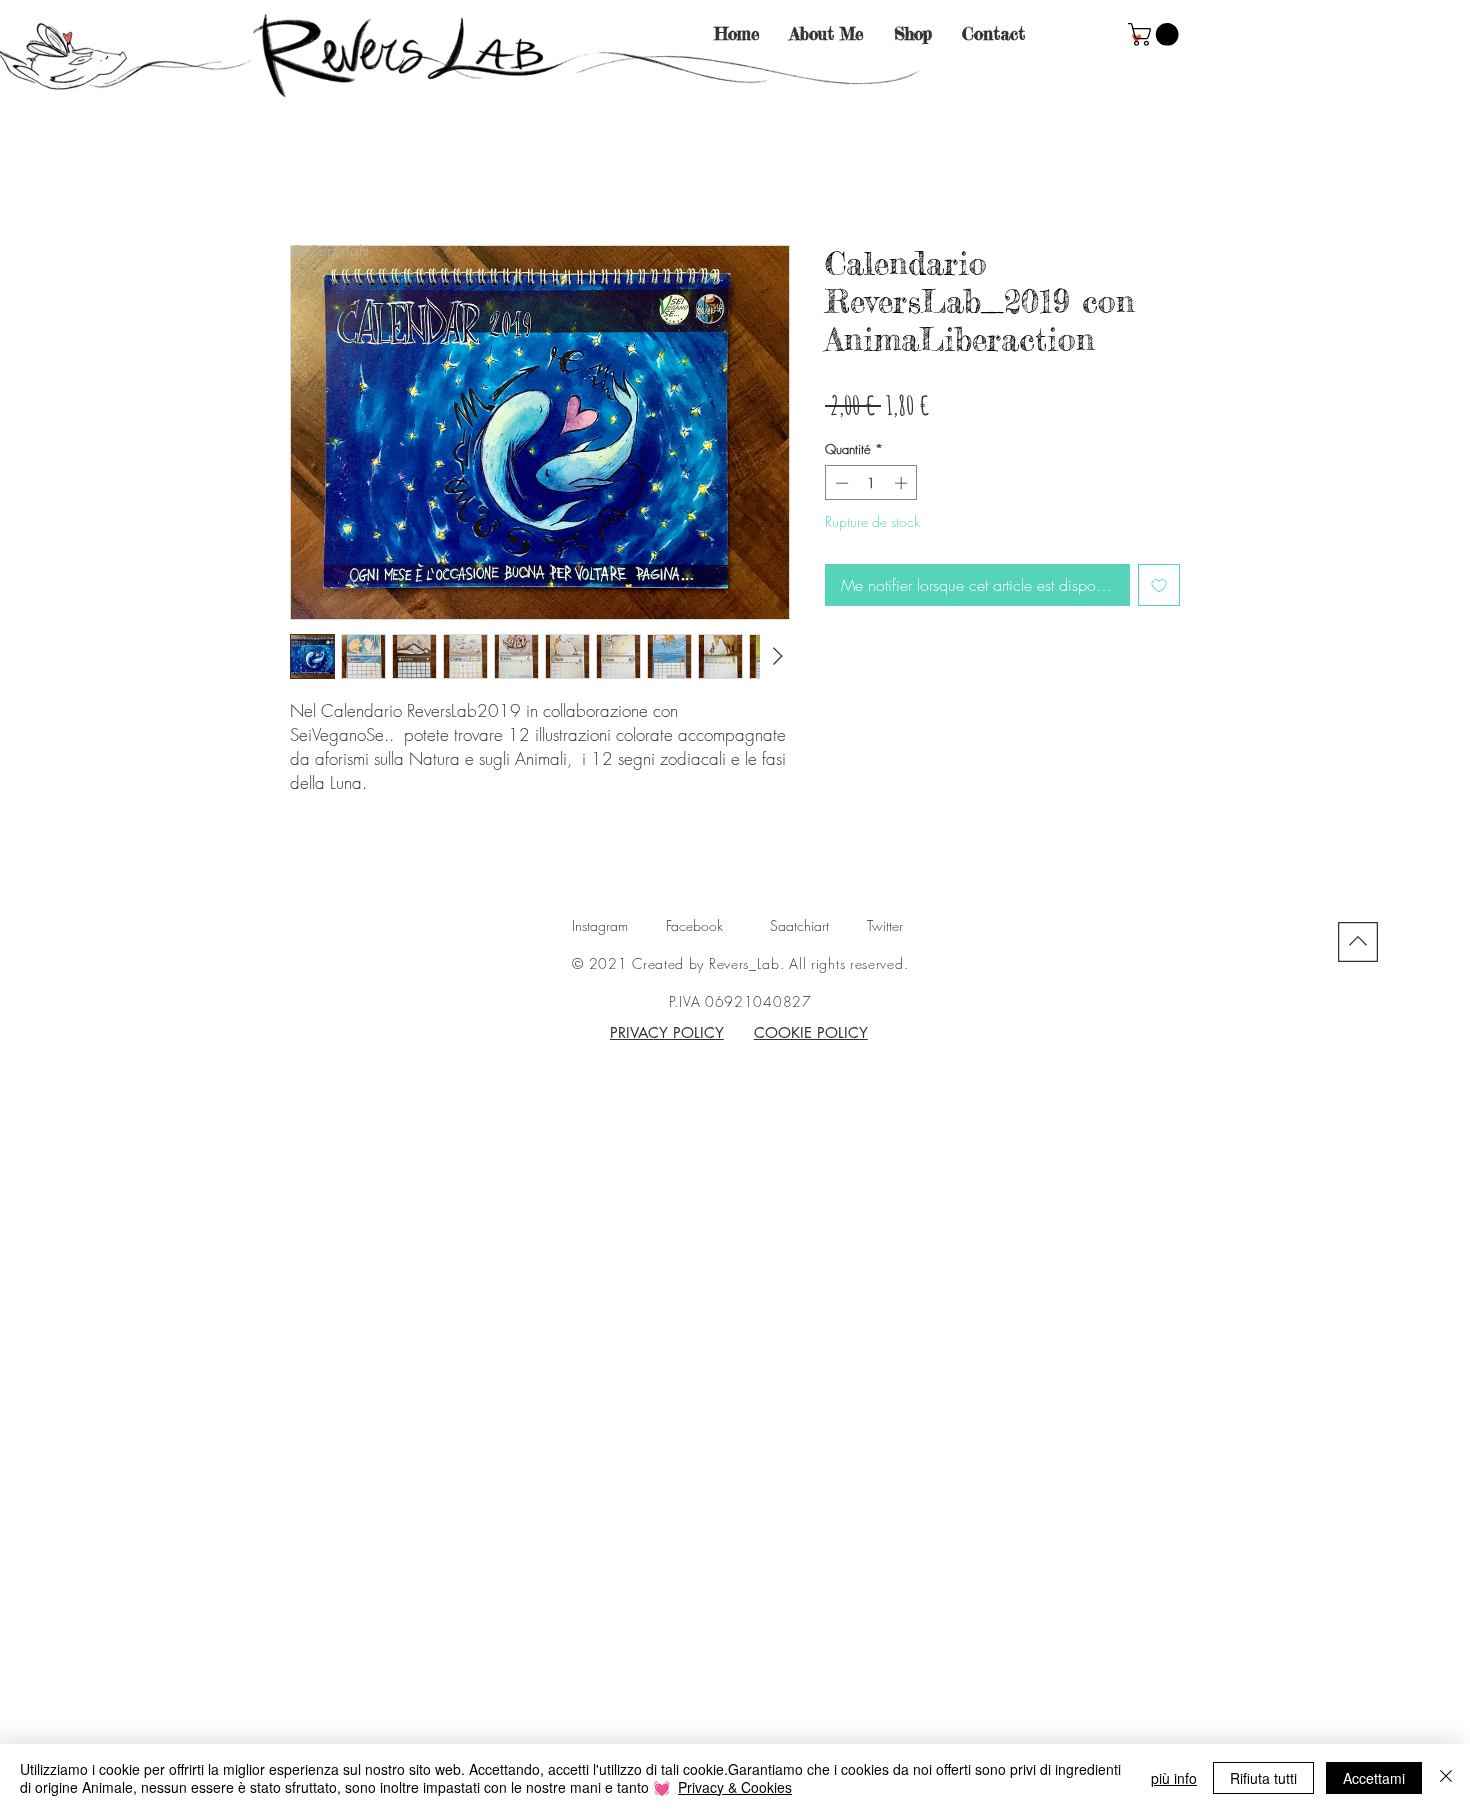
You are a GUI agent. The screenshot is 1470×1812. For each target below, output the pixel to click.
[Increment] (903, 483)
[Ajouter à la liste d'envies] (1159, 585)
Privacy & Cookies (735, 1787)
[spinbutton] (871, 483)
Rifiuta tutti (1263, 1778)
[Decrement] (840, 483)
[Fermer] (1446, 1778)
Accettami (1374, 1778)
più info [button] (1174, 1778)
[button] (1156, 34)
